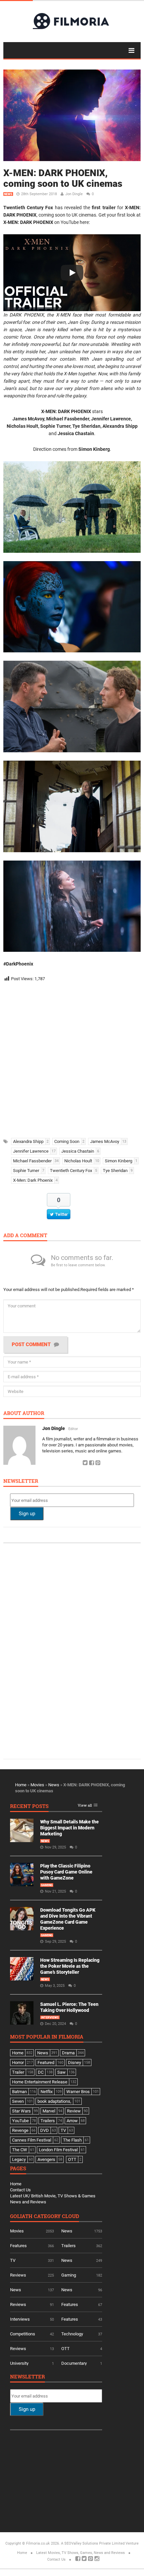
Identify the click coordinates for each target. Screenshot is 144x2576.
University (19, 2363)
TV (13, 2260)
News (8, 194)
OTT (65, 2349)
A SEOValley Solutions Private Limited (93, 2543)
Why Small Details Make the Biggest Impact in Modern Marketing (69, 1828)
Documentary (74, 2363)
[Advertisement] (72, 1058)
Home (21, 1785)
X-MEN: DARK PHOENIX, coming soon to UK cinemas (63, 178)
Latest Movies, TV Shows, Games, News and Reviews (81, 2553)
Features (18, 2246)
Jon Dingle (74, 194)
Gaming (47, 1885)
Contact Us (20, 2190)
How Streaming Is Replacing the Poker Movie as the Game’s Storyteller (70, 1966)
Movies (37, 1785)
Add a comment (25, 1236)
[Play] (72, 273)
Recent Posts (29, 1807)
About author (24, 1413)
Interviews (50, 2018)
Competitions (23, 2334)
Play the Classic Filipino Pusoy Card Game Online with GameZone (66, 1872)
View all (85, 1806)
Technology (72, 2334)
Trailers (68, 2246)
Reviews (18, 2275)
